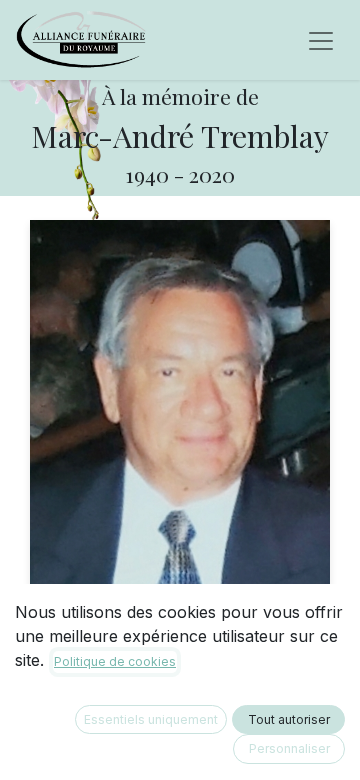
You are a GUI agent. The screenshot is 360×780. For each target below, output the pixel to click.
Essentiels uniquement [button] (151, 719)
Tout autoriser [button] (289, 719)
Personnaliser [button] (289, 748)
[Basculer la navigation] (321, 40)
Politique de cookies (115, 661)
